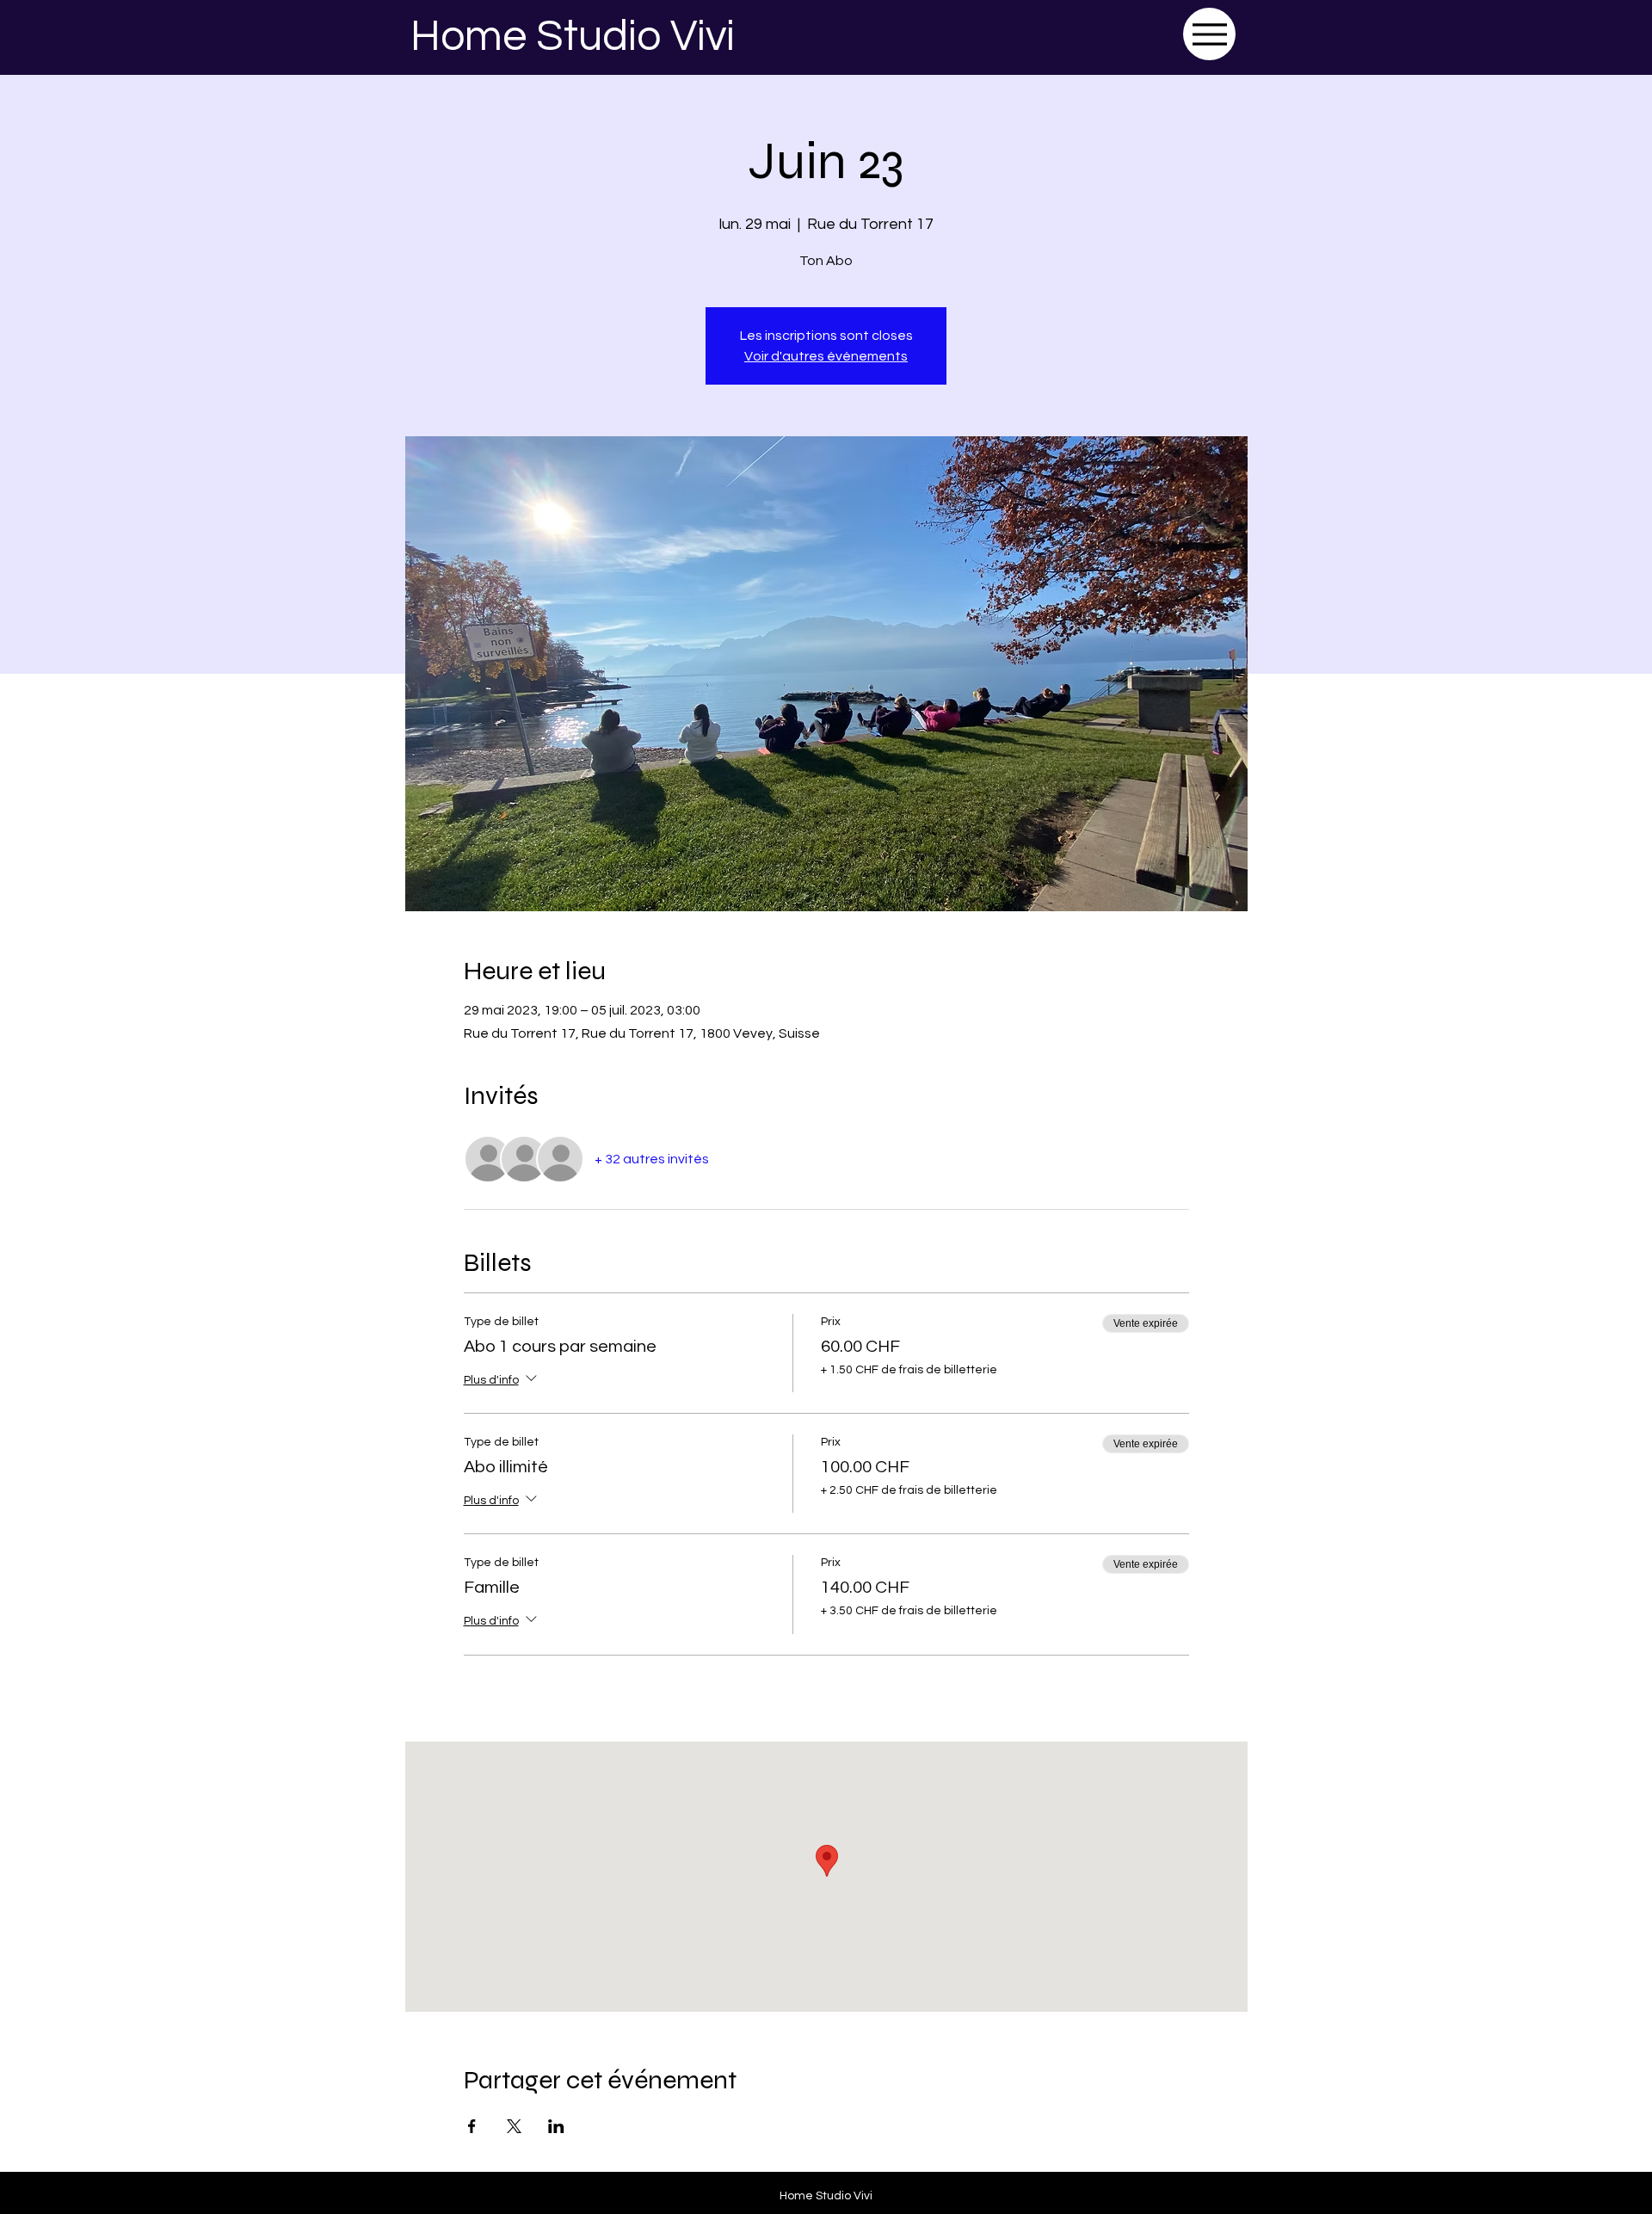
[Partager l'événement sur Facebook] (472, 2126)
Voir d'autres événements (826, 356)
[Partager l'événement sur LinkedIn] (556, 2126)
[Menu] (1209, 34)
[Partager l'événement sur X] (514, 2126)
